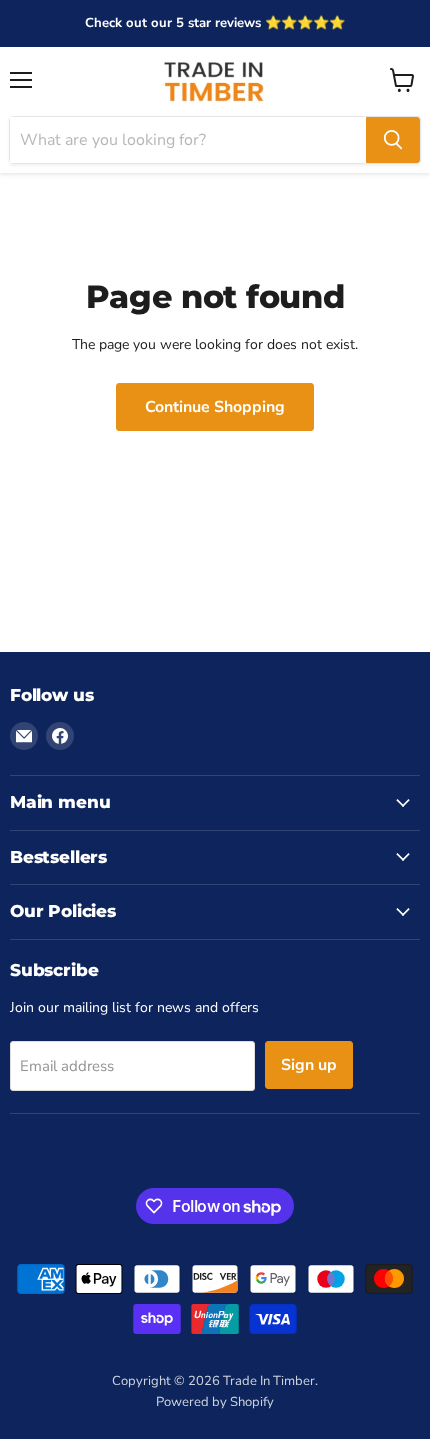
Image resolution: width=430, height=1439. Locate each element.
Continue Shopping (215, 407)
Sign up (309, 1065)
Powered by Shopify (215, 1402)
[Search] (393, 140)
